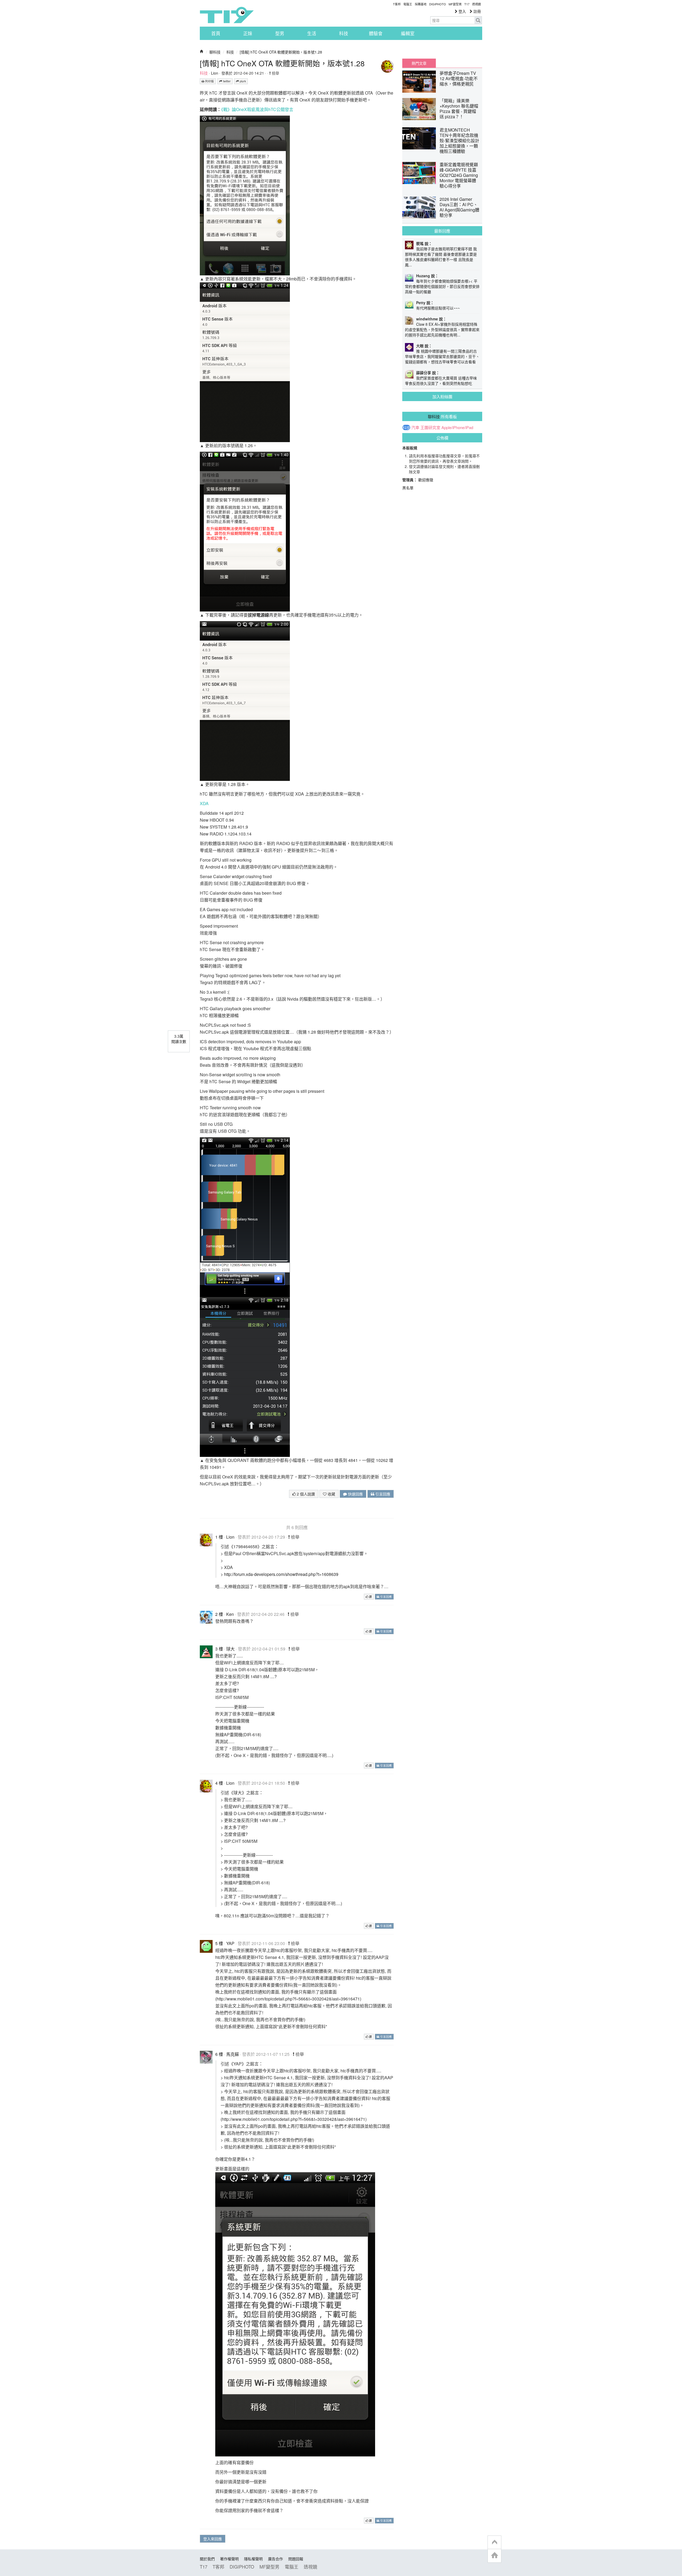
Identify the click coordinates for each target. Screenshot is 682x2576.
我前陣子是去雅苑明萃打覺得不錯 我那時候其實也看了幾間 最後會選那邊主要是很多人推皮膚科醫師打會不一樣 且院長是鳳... (441, 257)
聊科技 (215, 52)
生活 (312, 33)
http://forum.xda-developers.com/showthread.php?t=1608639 (281, 1574)
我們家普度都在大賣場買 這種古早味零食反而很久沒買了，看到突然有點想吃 (441, 381)
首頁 (216, 33)
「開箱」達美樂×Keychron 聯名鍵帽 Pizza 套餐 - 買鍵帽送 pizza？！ (459, 109)
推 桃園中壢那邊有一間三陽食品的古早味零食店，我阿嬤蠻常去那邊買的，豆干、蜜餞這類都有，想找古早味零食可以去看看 (442, 356)
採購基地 (421, 4)
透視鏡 (476, 4)
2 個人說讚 (305, 1494)
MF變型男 (455, 4)
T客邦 (397, 4)
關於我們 (207, 2559)
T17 (227, 15)
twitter (226, 81)
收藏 (331, 1494)
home (494, 2556)
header (494, 2542)
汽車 (415, 427)
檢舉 (275, 73)
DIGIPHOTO (438, 4)
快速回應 (355, 1494)
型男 (280, 33)
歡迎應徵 (426, 480)
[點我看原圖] (245, 195)
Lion (215, 73)
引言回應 (382, 1494)
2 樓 (219, 1614)
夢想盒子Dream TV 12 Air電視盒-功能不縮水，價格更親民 (459, 78)
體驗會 (376, 33)
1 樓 (219, 1537)
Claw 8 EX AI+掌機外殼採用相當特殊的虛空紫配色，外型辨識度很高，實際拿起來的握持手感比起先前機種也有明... (442, 329)
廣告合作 (275, 2559)
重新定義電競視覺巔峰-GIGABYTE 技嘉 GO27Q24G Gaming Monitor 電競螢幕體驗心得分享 (459, 175)
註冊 (477, 11)
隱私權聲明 (253, 2559)
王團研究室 (430, 427)
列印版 (209, 81)
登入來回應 (213, 2539)
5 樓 (219, 1943)
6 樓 (219, 2054)
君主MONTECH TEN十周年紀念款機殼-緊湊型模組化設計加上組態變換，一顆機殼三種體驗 (459, 140)
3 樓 (219, 1649)
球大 (230, 1649)
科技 (344, 33)
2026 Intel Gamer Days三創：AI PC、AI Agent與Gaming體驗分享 (459, 207)
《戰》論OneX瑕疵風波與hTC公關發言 (257, 109)
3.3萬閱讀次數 (179, 1039)
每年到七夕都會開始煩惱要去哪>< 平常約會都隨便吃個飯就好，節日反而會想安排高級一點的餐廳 (442, 286)
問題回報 (296, 2559)
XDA (204, 803)
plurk (242, 81)
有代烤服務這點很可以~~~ (438, 308)
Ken (230, 1614)
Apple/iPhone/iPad (457, 427)
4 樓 (219, 1783)
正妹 (248, 33)
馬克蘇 (233, 2054)
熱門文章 (419, 63)
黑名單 (408, 488)
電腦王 (408, 4)
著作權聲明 (229, 2559)
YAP (230, 1943)
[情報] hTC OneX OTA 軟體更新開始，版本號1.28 (281, 52)
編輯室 (408, 33)
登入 (462, 11)
